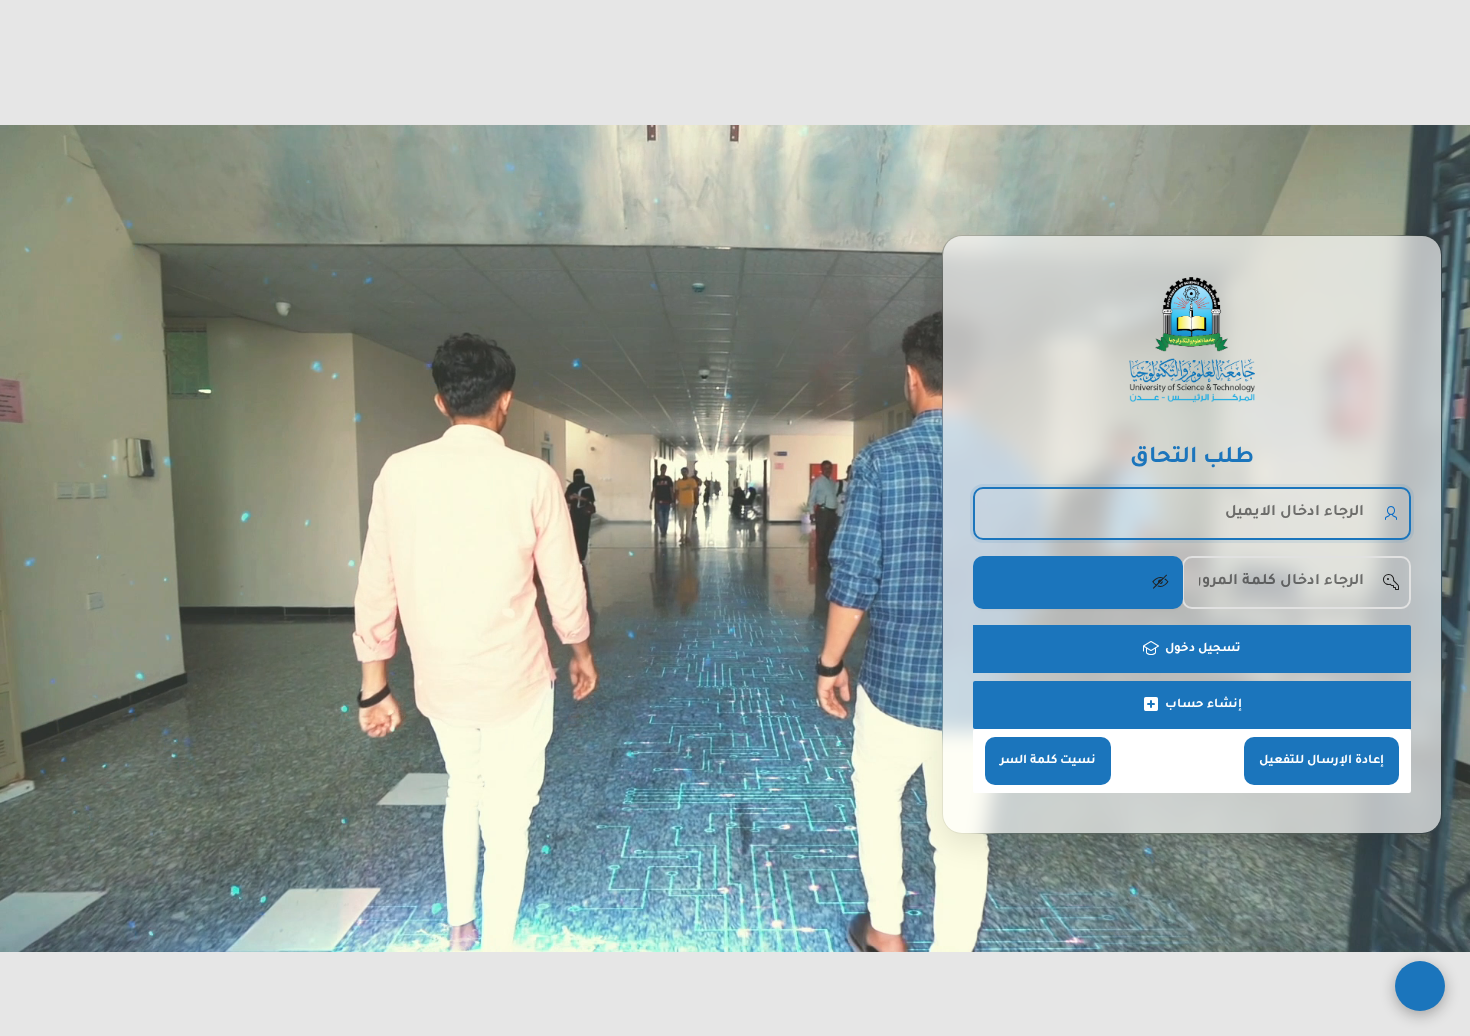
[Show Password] (1078, 581)
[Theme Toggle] (1420, 986)
